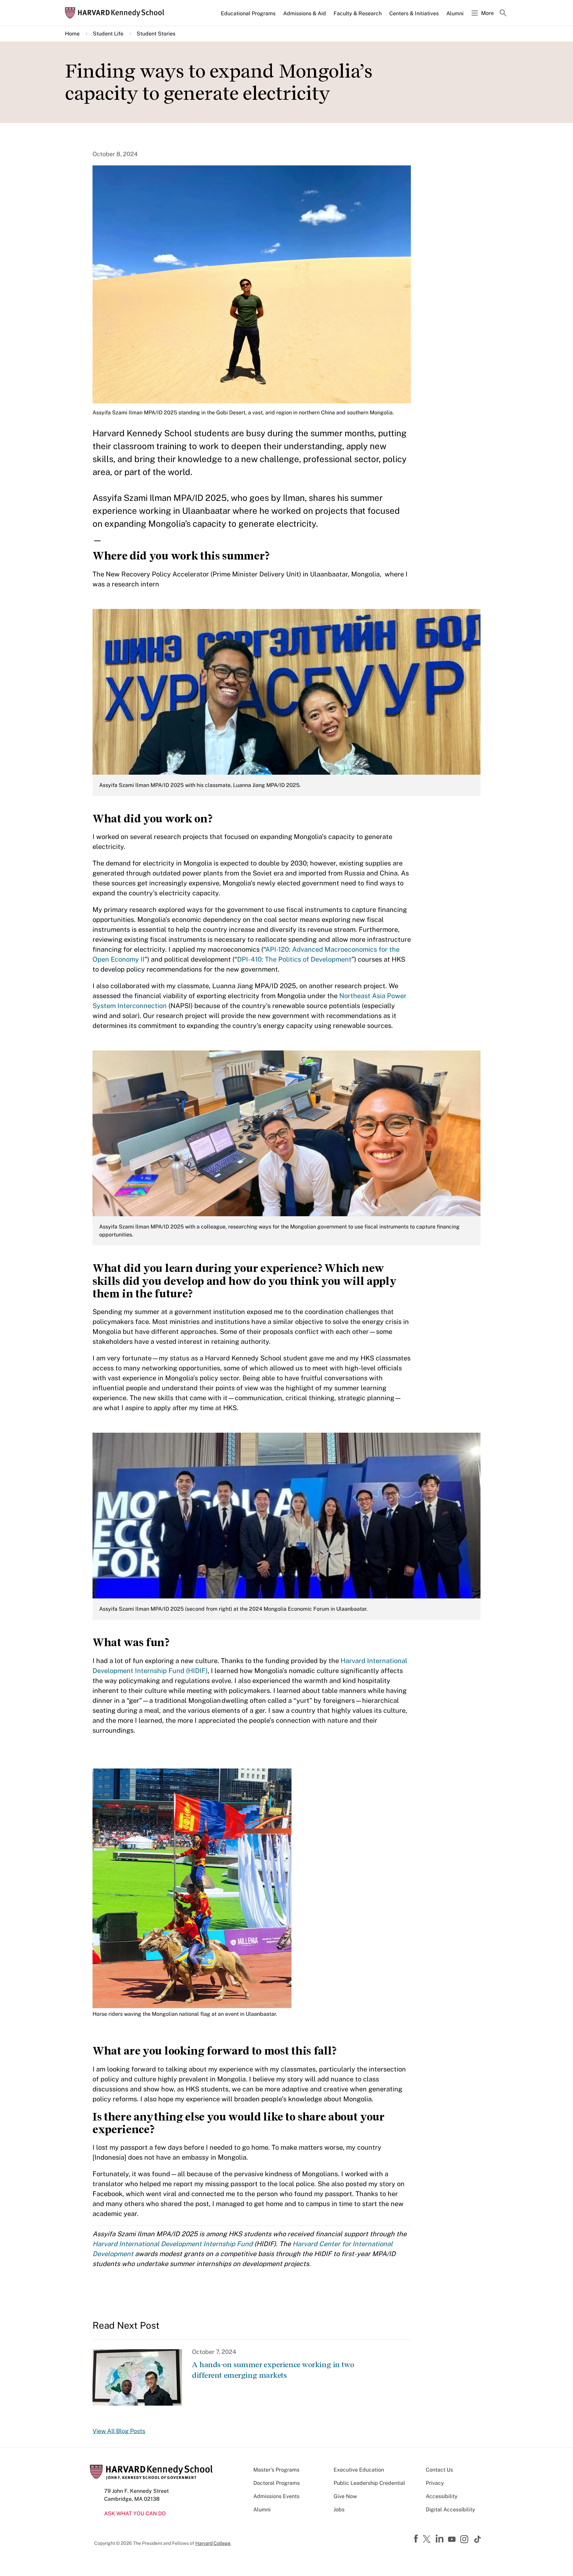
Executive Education (359, 2470)
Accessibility (442, 2496)
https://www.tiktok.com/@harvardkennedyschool (478, 2539)
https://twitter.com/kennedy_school (428, 2540)
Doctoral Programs (277, 2483)
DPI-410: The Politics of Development (294, 959)
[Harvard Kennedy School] (117, 13)
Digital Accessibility (450, 2510)
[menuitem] (249, 16)
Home (72, 34)
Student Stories (156, 34)
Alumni (455, 13)
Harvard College (213, 2543)
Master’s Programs (276, 2470)
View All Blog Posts (119, 2431)
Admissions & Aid (305, 13)
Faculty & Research (358, 13)
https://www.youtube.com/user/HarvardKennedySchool (453, 2540)
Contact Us (439, 2470)
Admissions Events (276, 2496)
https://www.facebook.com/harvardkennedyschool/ (417, 2539)
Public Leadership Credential (369, 2483)
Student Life (108, 34)
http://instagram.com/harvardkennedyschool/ (465, 2540)
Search (503, 14)
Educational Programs (248, 13)
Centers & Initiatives (414, 13)
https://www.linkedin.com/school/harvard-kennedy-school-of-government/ (440, 2539)
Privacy (435, 2483)
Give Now (345, 2496)
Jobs (339, 2510)
